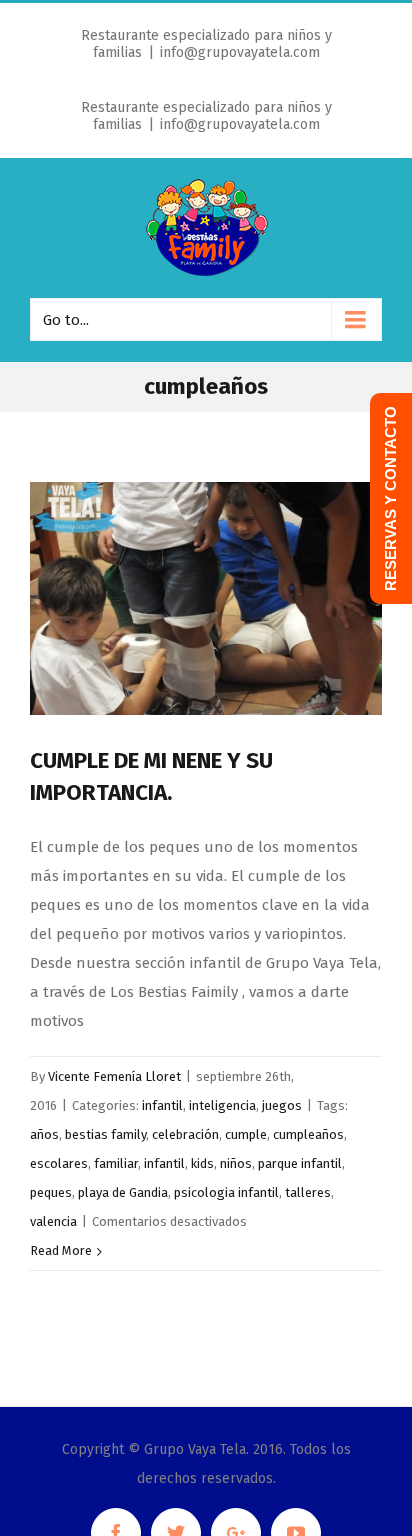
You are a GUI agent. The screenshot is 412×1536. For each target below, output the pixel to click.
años (44, 1134)
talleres (308, 1192)
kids (202, 1163)
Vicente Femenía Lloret (114, 1076)
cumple (246, 1134)
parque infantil (300, 1163)
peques (51, 1192)
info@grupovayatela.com (240, 52)
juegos (282, 1105)
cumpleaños (308, 1134)
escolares (59, 1163)
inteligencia (222, 1105)
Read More (61, 1250)
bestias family (105, 1134)
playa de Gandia (123, 1192)
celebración (185, 1134)
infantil (162, 1105)
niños (236, 1163)
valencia (53, 1221)
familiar (116, 1163)
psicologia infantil (226, 1192)
